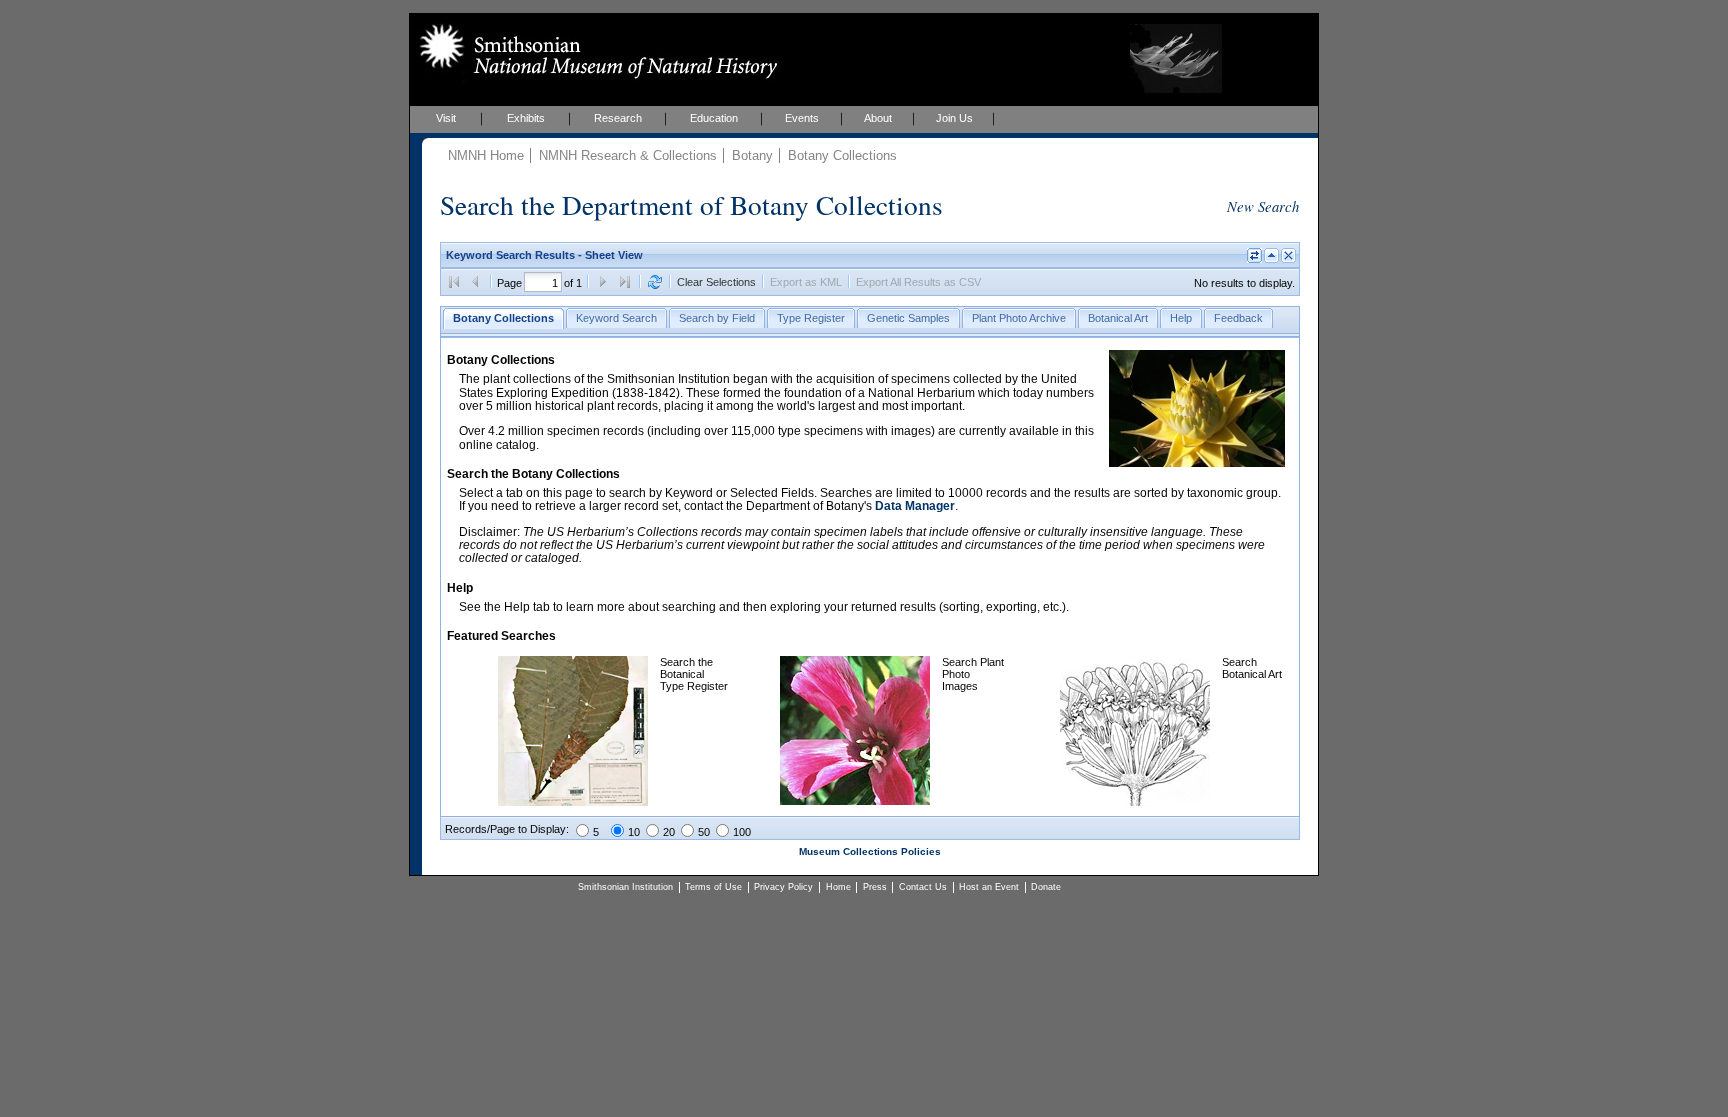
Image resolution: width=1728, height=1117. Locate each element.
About (878, 118)
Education (714, 118)
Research (618, 118)
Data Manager (915, 506)
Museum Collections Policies (870, 851)
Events (802, 118)
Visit (446, 118)
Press (875, 887)
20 (669, 832)
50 (704, 832)
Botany (752, 155)
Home (838, 887)
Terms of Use (713, 887)
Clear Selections (716, 282)
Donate (1046, 887)
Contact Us (923, 887)
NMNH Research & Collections (628, 155)
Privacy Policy (783, 887)
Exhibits (526, 118)
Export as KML (806, 282)
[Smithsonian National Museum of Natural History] (594, 51)
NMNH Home (486, 155)
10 (634, 832)
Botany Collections (842, 155)
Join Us (954, 118)
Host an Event (989, 887)
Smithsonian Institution (625, 887)
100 (742, 832)
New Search (1263, 206)
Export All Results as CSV (918, 282)
